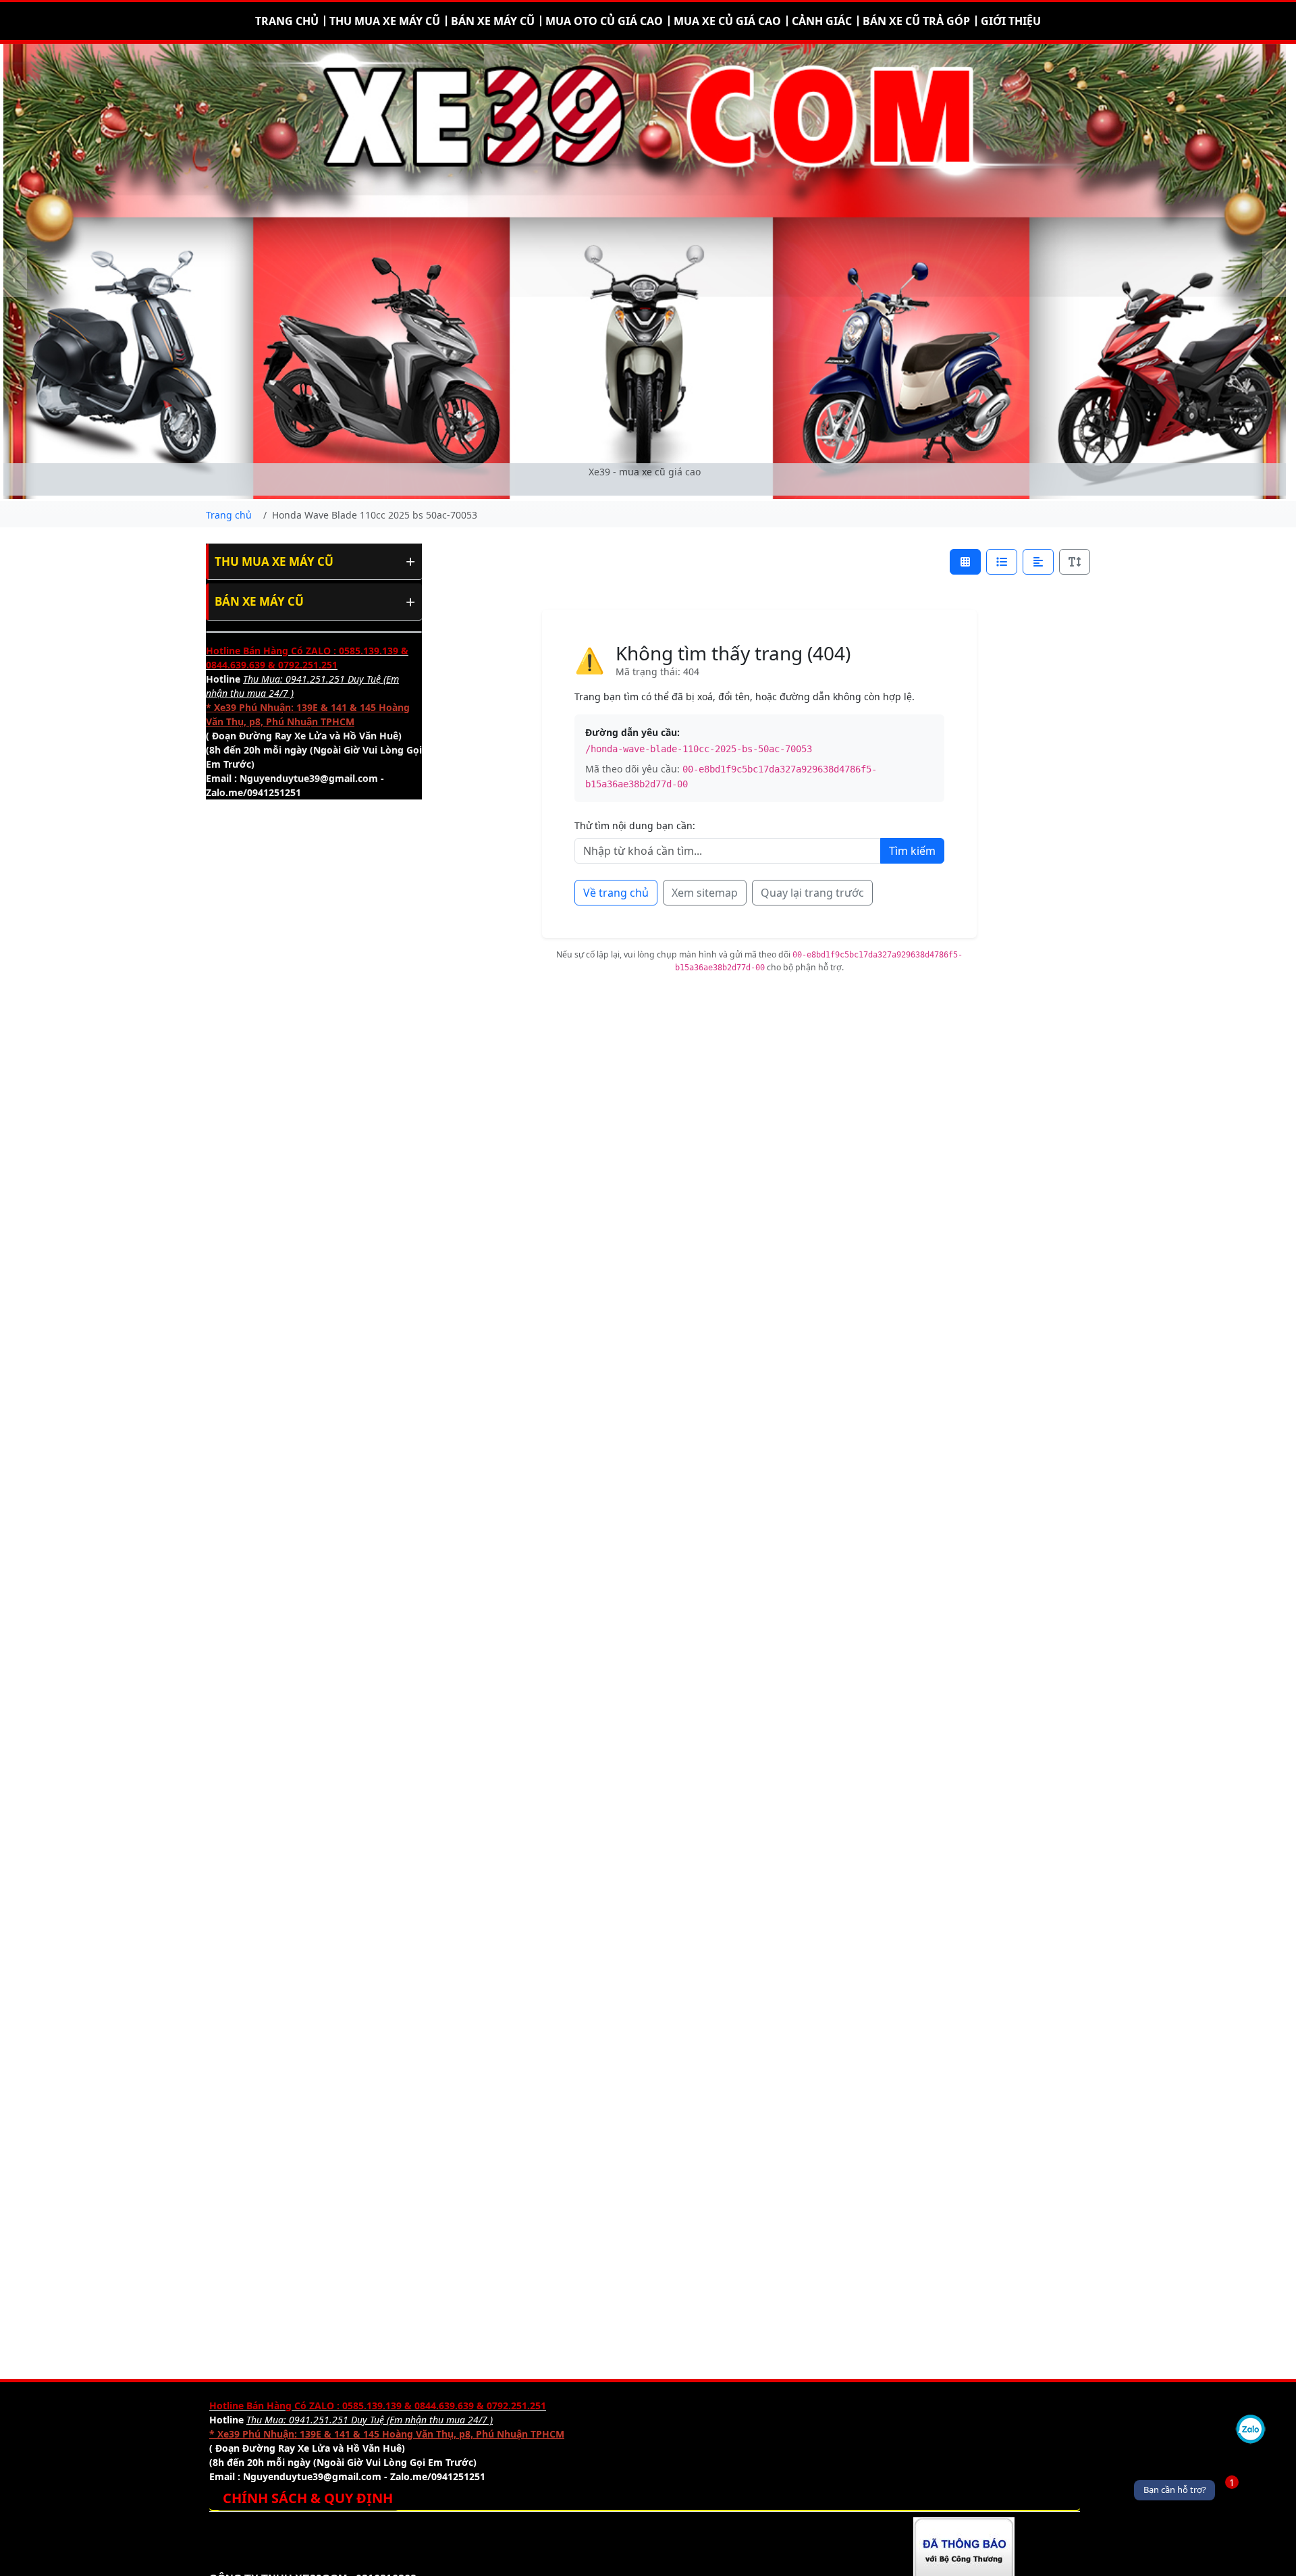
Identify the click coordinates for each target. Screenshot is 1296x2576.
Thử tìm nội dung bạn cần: (635, 825)
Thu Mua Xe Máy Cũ (274, 561)
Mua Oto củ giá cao (604, 21)
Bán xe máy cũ (259, 601)
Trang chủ (287, 21)
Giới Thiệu (1011, 21)
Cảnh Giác (822, 21)
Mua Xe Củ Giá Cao (727, 21)
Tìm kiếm (912, 851)
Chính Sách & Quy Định (308, 2498)
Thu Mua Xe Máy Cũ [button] (385, 21)
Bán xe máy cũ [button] (493, 21)
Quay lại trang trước (812, 893)
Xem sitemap (705, 893)
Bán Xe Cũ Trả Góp (916, 21)
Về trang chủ (616, 893)
